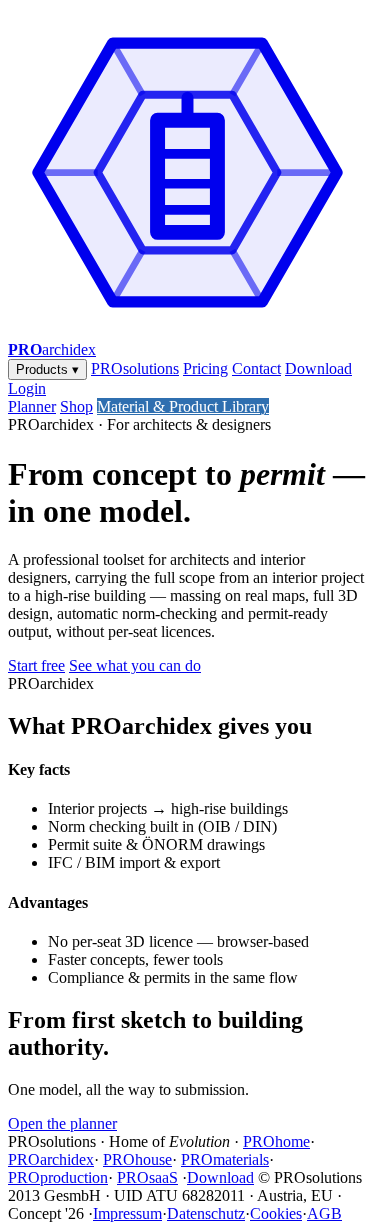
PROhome (276, 1141)
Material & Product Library (183, 406)
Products (47, 369)
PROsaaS (147, 1177)
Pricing (205, 368)
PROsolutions (135, 368)
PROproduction (58, 1177)
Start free (36, 665)
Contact (256, 368)
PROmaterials (225, 1159)
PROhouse (137, 1159)
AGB (324, 1213)
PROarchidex (51, 1159)
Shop (76, 406)
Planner (32, 406)
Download (318, 368)
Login (27, 388)
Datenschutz (206, 1213)
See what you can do (135, 665)
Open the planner (62, 1123)
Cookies (276, 1213)
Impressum (127, 1213)
